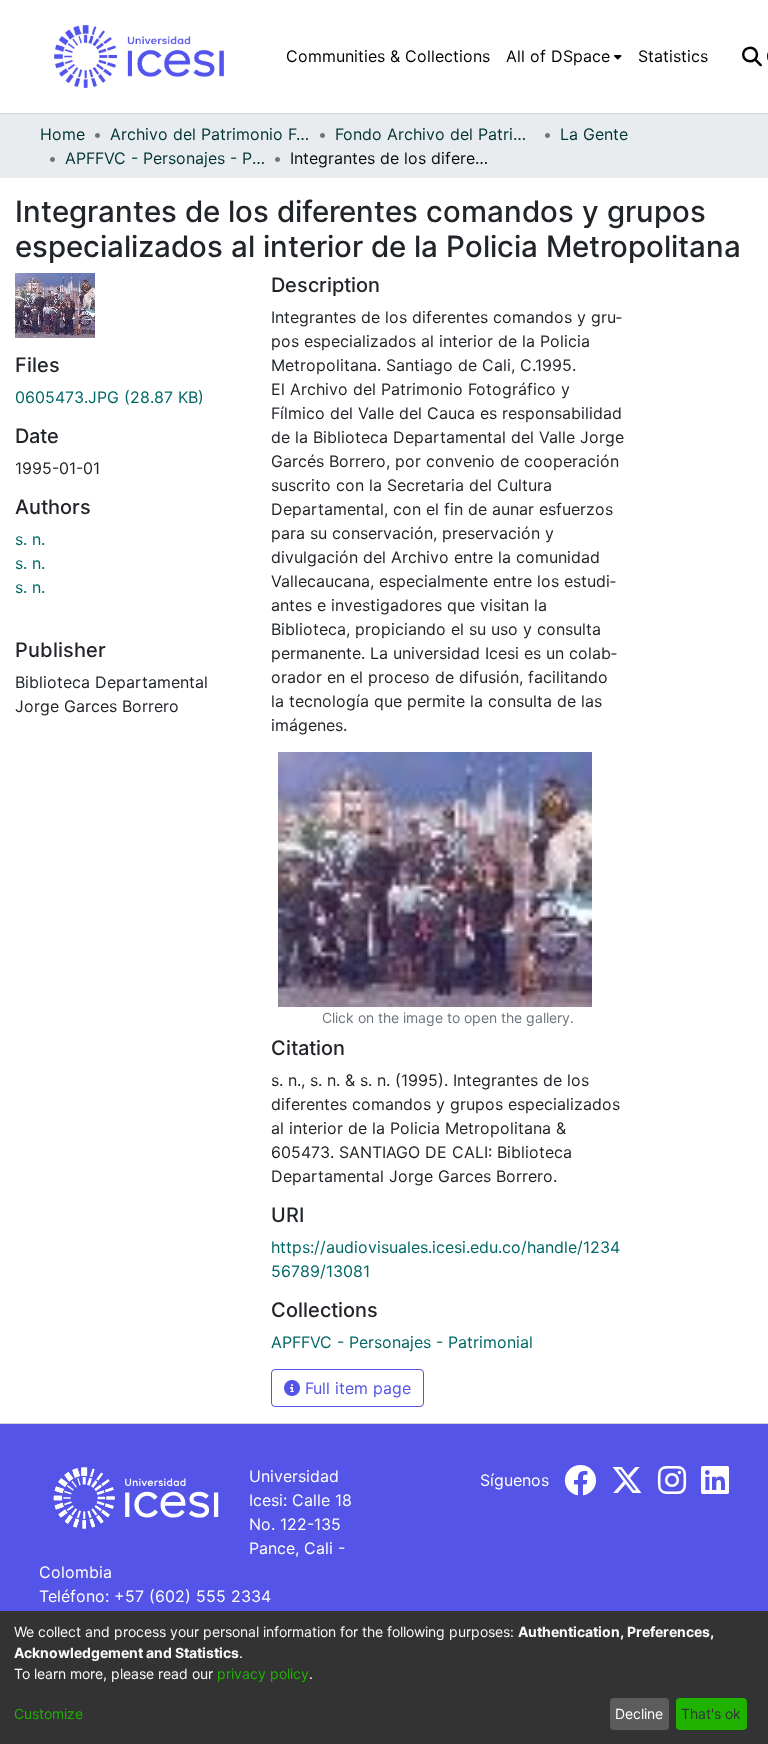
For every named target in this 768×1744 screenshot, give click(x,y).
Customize (48, 1713)
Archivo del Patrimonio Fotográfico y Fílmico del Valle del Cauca (210, 134)
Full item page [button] (355, 1388)
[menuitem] (564, 56)
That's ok (711, 1713)
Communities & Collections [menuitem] (388, 56)
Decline (639, 1713)
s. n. (30, 539)
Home (62, 134)
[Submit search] (751, 56)
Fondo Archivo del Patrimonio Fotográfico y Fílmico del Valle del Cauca (435, 134)
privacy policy (263, 1673)
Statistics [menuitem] (673, 56)
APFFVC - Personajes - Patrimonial (165, 158)
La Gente (594, 134)
